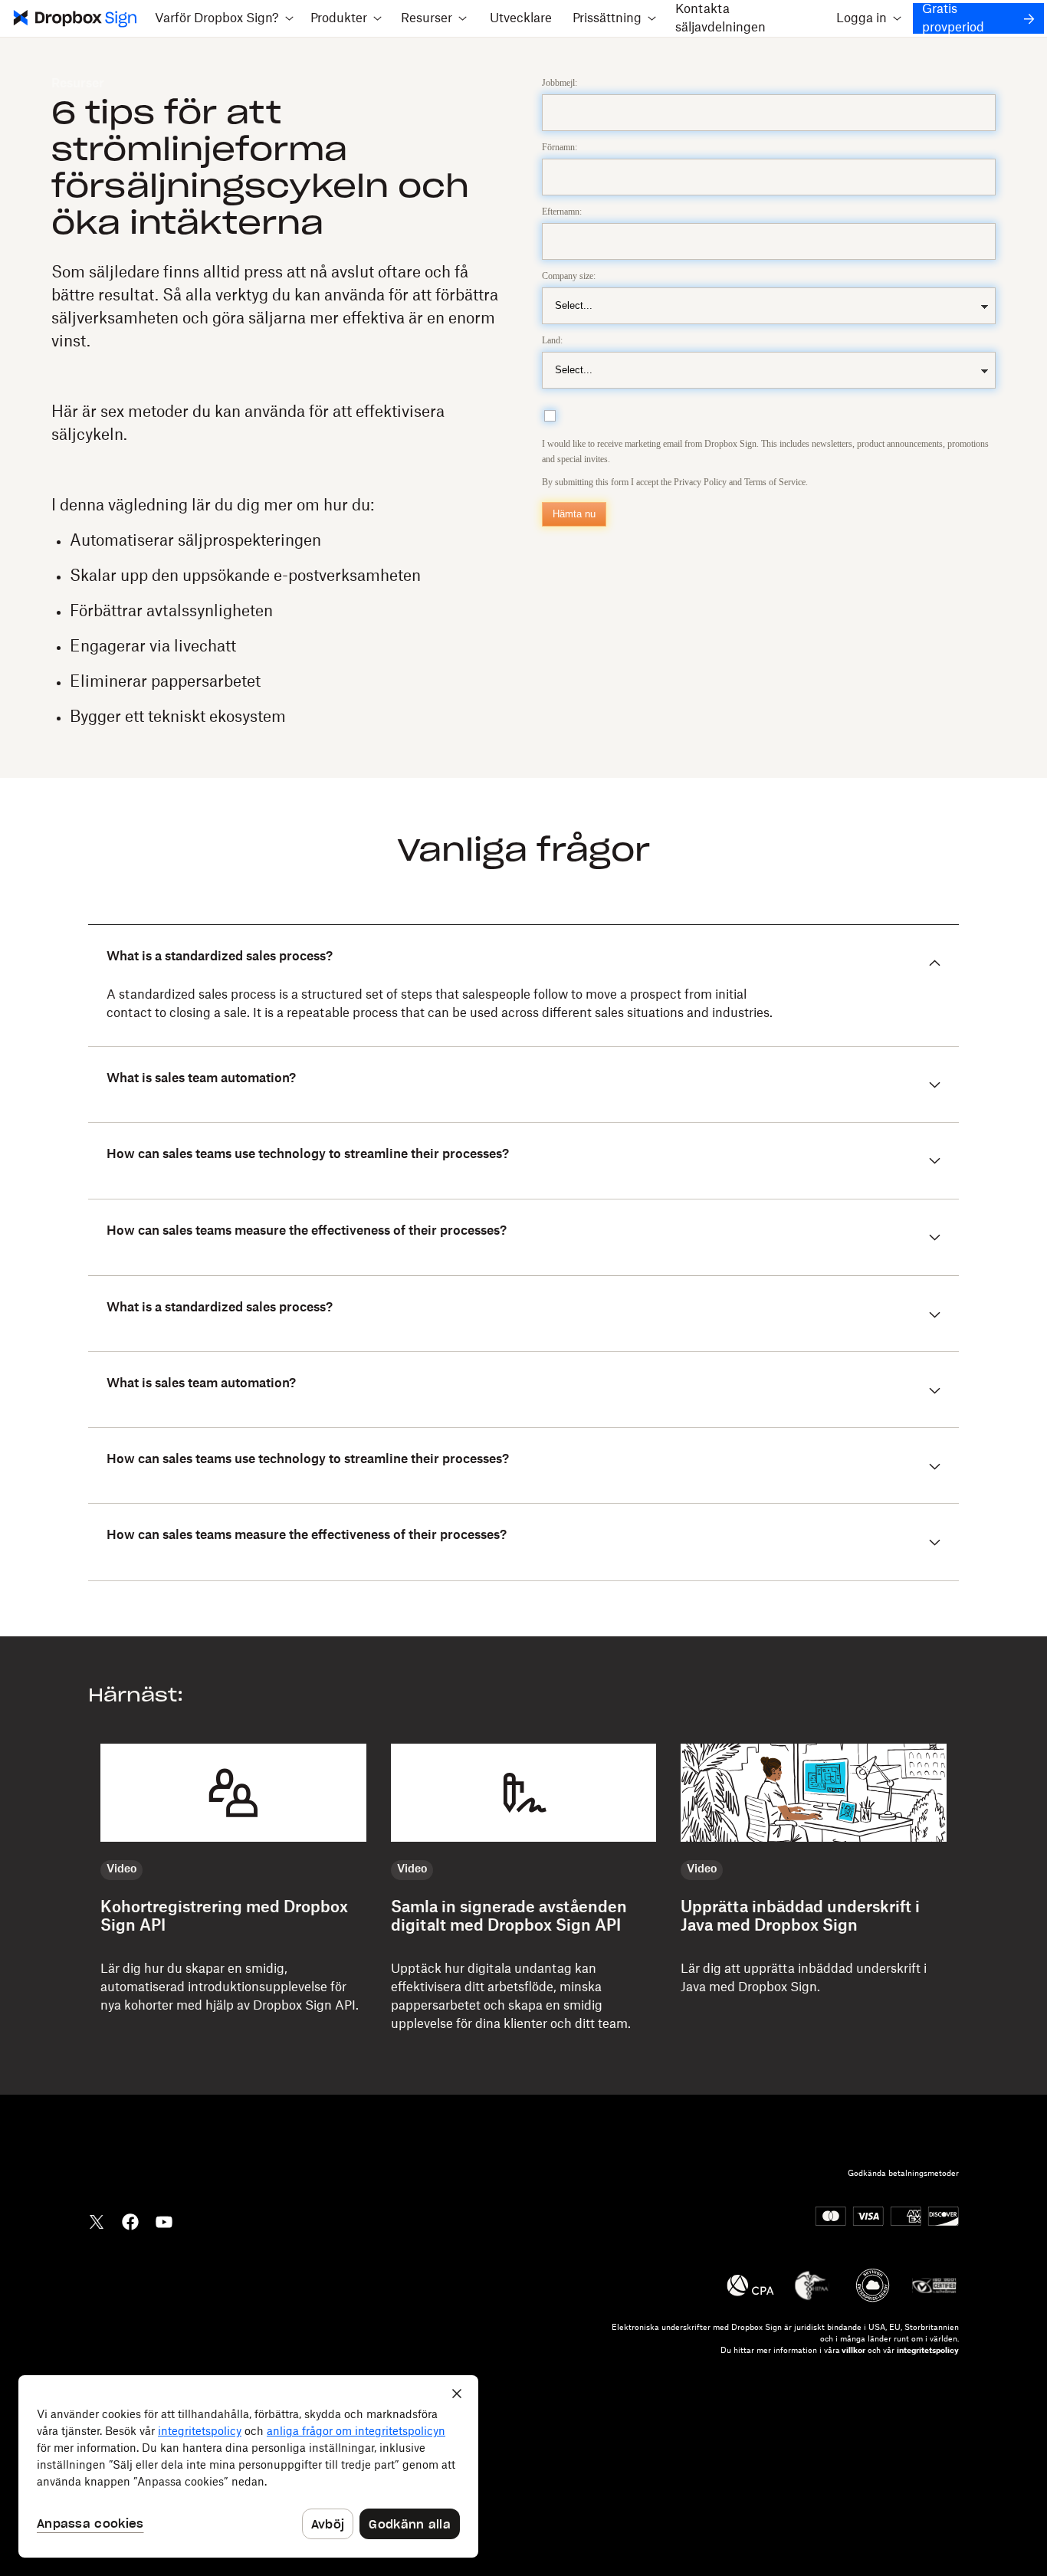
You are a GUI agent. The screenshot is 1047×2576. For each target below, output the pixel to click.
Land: (552, 340)
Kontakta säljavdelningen (720, 18)
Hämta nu (574, 514)
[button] (225, 18)
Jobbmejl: (560, 83)
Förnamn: (560, 147)
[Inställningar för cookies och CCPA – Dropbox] (248, 2466)
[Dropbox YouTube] (164, 2220)
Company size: (569, 276)
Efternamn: (562, 212)
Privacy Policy (700, 482)
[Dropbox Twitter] (97, 2220)
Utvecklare (521, 18)
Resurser (78, 84)
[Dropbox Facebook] (130, 2220)
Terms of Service (775, 482)
